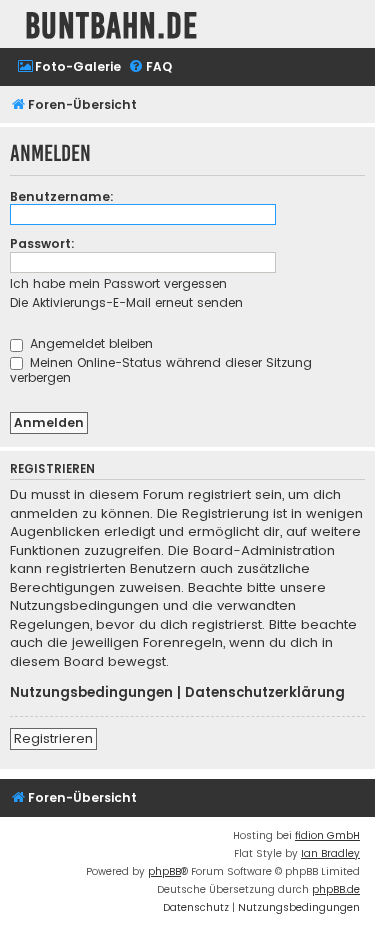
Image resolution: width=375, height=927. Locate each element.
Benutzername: (62, 196)
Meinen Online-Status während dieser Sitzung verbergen (161, 370)
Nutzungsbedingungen (91, 693)
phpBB (164, 871)
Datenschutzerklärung (265, 693)
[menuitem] (69, 67)
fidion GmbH (327, 835)
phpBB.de (336, 889)
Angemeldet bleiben (89, 343)
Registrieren (53, 738)
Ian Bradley (330, 853)
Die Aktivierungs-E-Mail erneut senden (126, 302)
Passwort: (42, 243)
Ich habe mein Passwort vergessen (118, 283)
